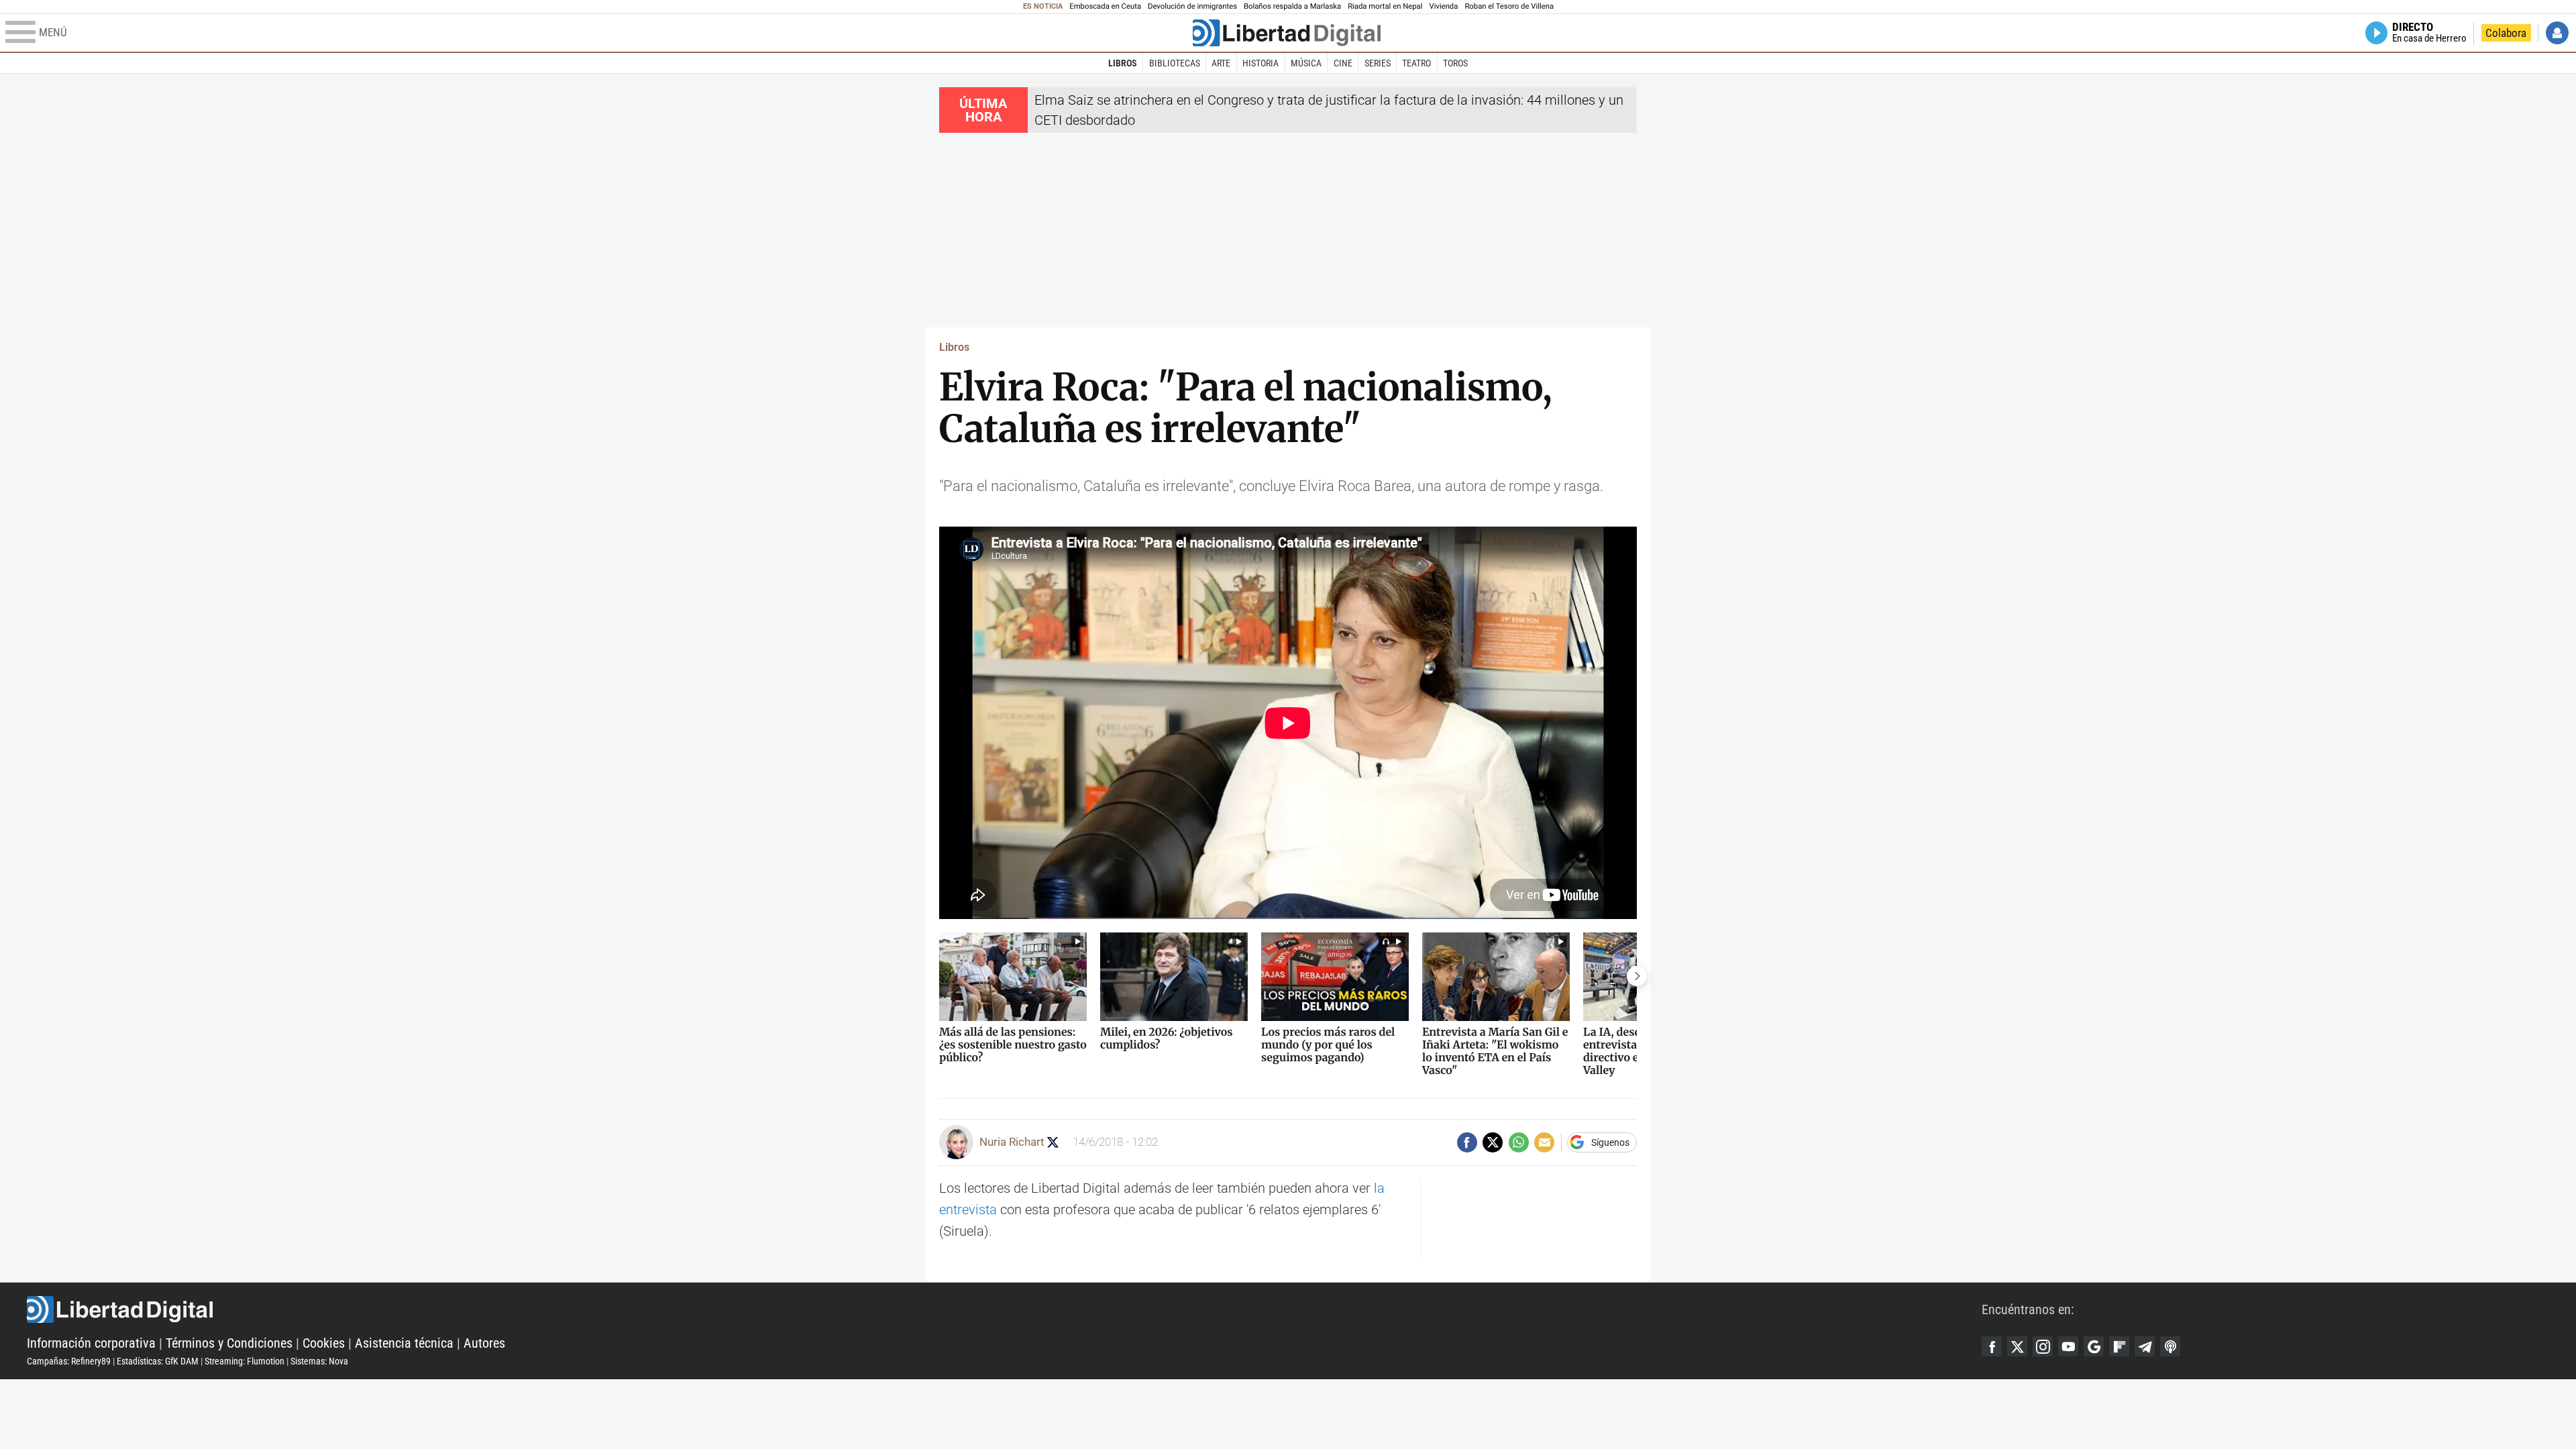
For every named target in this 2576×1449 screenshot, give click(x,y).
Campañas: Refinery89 (69, 1361)
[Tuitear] (1493, 1142)
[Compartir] (1467, 1142)
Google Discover (2094, 1346)
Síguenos (1610, 1142)
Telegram (2145, 1346)
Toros (1455, 63)
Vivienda (1443, 6)
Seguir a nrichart (1053, 1142)
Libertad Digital (1004, 1309)
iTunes (2170, 1346)
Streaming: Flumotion (245, 1361)
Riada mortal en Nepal (1385, 6)
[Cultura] (1287, 33)
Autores (484, 1343)
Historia (1260, 63)
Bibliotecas (1175, 63)
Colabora (2506, 33)
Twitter (2017, 1346)
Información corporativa (91, 1343)
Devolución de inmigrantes (1192, 6)
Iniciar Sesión (2557, 33)
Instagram (2043, 1346)
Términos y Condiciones (229, 1343)
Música (1306, 63)
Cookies (324, 1343)
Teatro (1416, 63)
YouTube (2068, 1346)
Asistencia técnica (404, 1343)
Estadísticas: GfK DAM (158, 1361)
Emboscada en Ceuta (1105, 6)
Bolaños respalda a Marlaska (1292, 6)
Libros (1123, 63)
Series (1378, 63)
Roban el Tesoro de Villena (1509, 6)
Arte (1221, 63)
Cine (1343, 63)
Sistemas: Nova (319, 1361)
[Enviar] (1519, 1142)
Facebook (1992, 1346)
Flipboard (2119, 1346)
